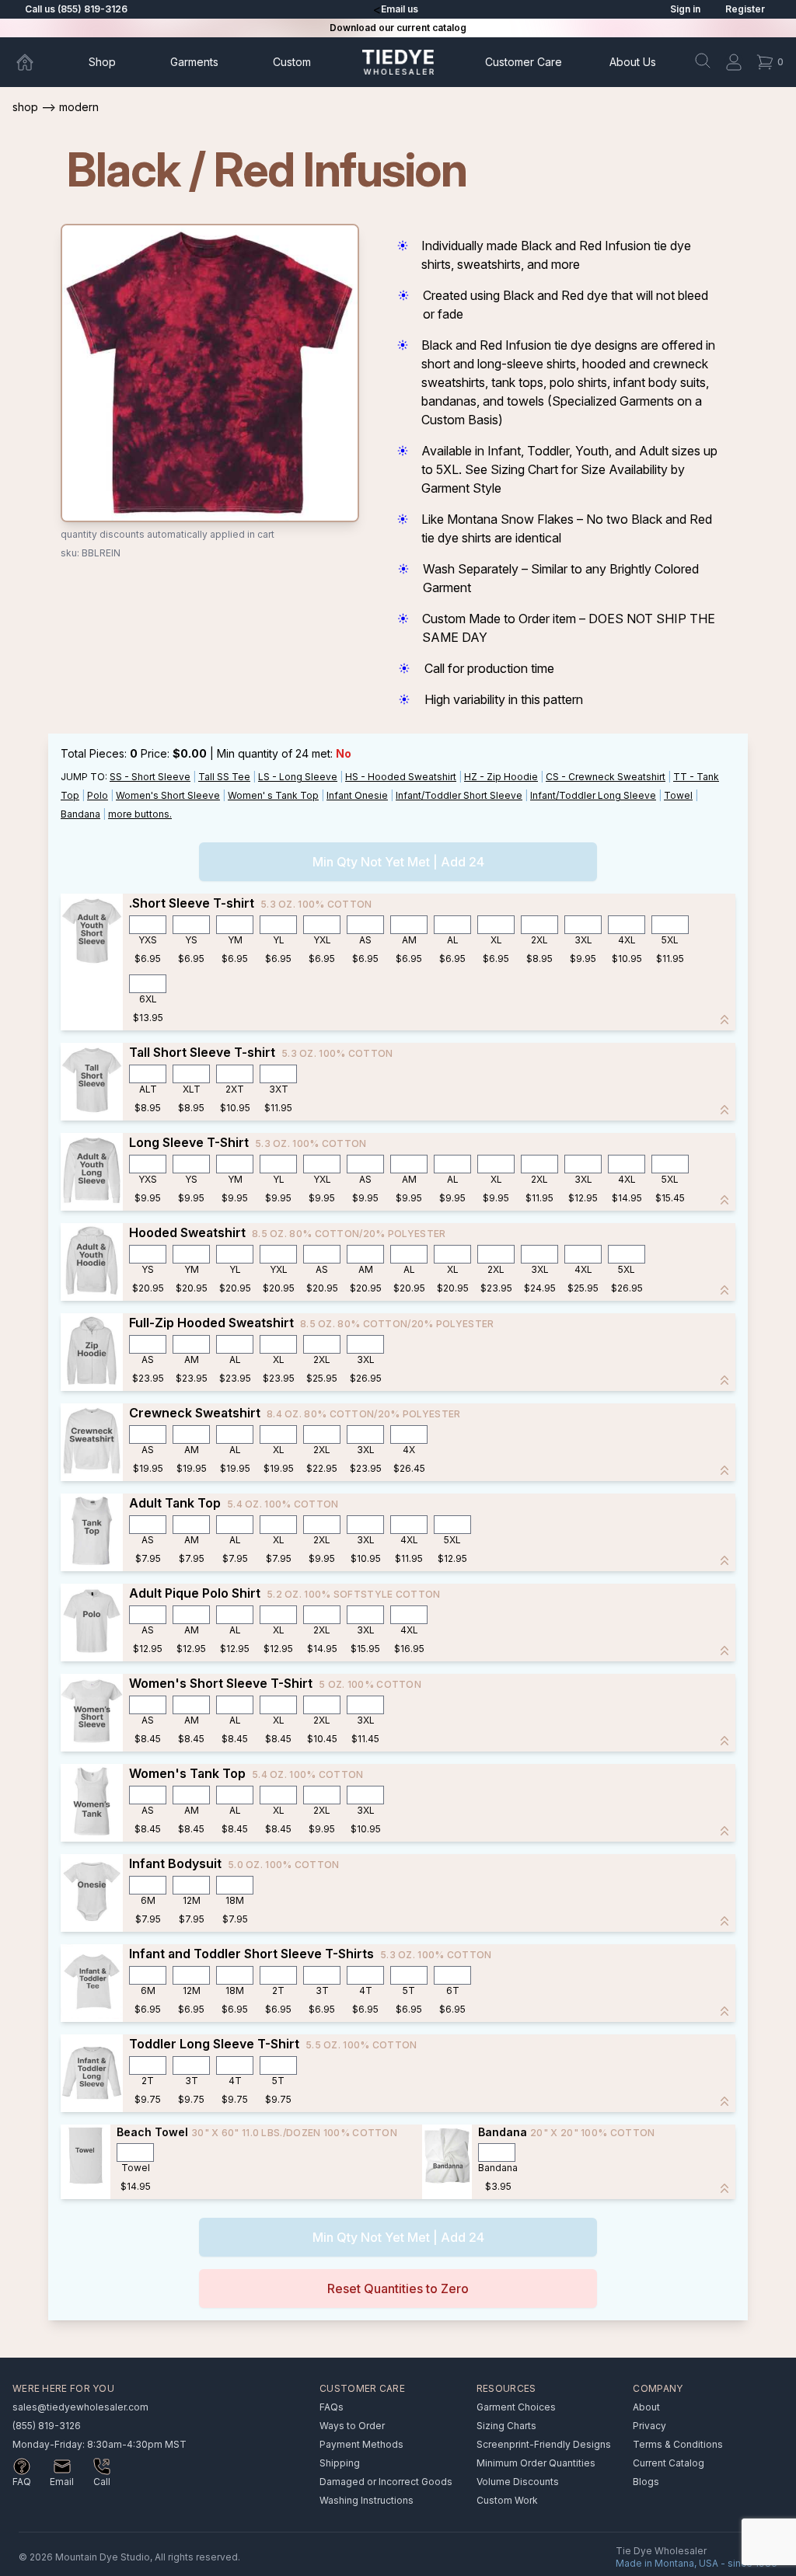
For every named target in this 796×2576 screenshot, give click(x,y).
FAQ (22, 2482)
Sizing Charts (506, 2426)
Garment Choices (516, 2407)
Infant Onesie (357, 795)
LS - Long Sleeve (298, 777)
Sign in (685, 9)
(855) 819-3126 (47, 2426)
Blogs (646, 2482)
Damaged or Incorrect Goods (386, 2482)
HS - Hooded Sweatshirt (401, 777)
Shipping (340, 2463)
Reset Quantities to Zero (398, 2288)
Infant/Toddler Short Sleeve (459, 795)
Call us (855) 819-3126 (76, 9)
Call (102, 2482)
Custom (292, 62)
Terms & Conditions (678, 2444)
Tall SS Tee (224, 777)
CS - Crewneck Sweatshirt (606, 777)
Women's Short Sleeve (168, 795)
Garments (194, 62)
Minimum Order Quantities (536, 2463)
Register (745, 9)
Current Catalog (669, 2463)
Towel (678, 795)
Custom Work (507, 2500)
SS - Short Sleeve (150, 777)
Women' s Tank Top (273, 795)
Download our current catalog (398, 28)
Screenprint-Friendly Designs (544, 2444)
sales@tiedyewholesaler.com (80, 2407)
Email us (400, 9)
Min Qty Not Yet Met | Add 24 (398, 862)
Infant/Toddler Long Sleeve (593, 795)
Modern (79, 107)
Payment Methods (361, 2444)
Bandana (80, 814)
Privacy (649, 2426)
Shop (102, 62)
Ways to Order (352, 2426)
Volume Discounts (518, 2482)
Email (62, 2482)
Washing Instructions (367, 2500)
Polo (98, 795)
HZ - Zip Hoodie (501, 777)
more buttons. (140, 814)
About (633, 62)
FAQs (332, 2407)
